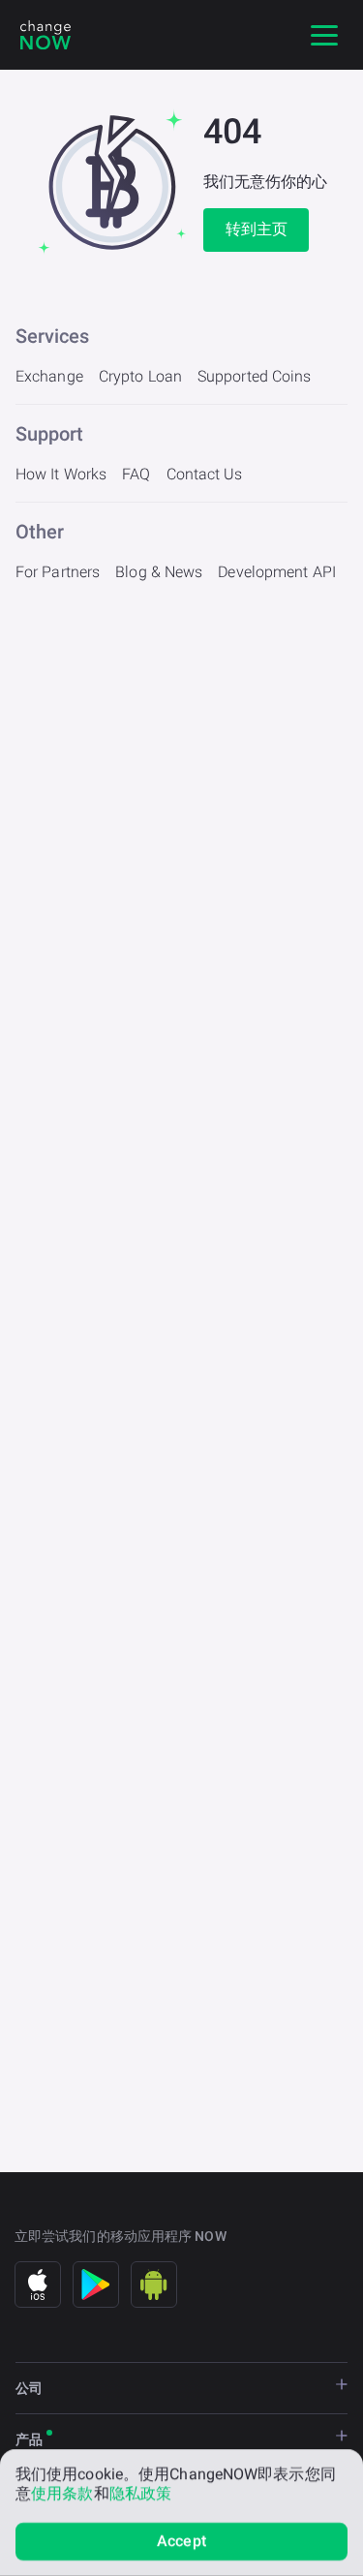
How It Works (61, 474)
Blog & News (159, 572)
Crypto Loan (140, 376)
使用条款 (62, 2493)
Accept (181, 2541)
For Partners (58, 572)
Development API (277, 572)
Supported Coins (255, 376)
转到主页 (257, 229)
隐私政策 (140, 2493)
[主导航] (324, 35)
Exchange (49, 376)
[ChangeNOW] (45, 35)
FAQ (136, 474)
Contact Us (205, 474)
